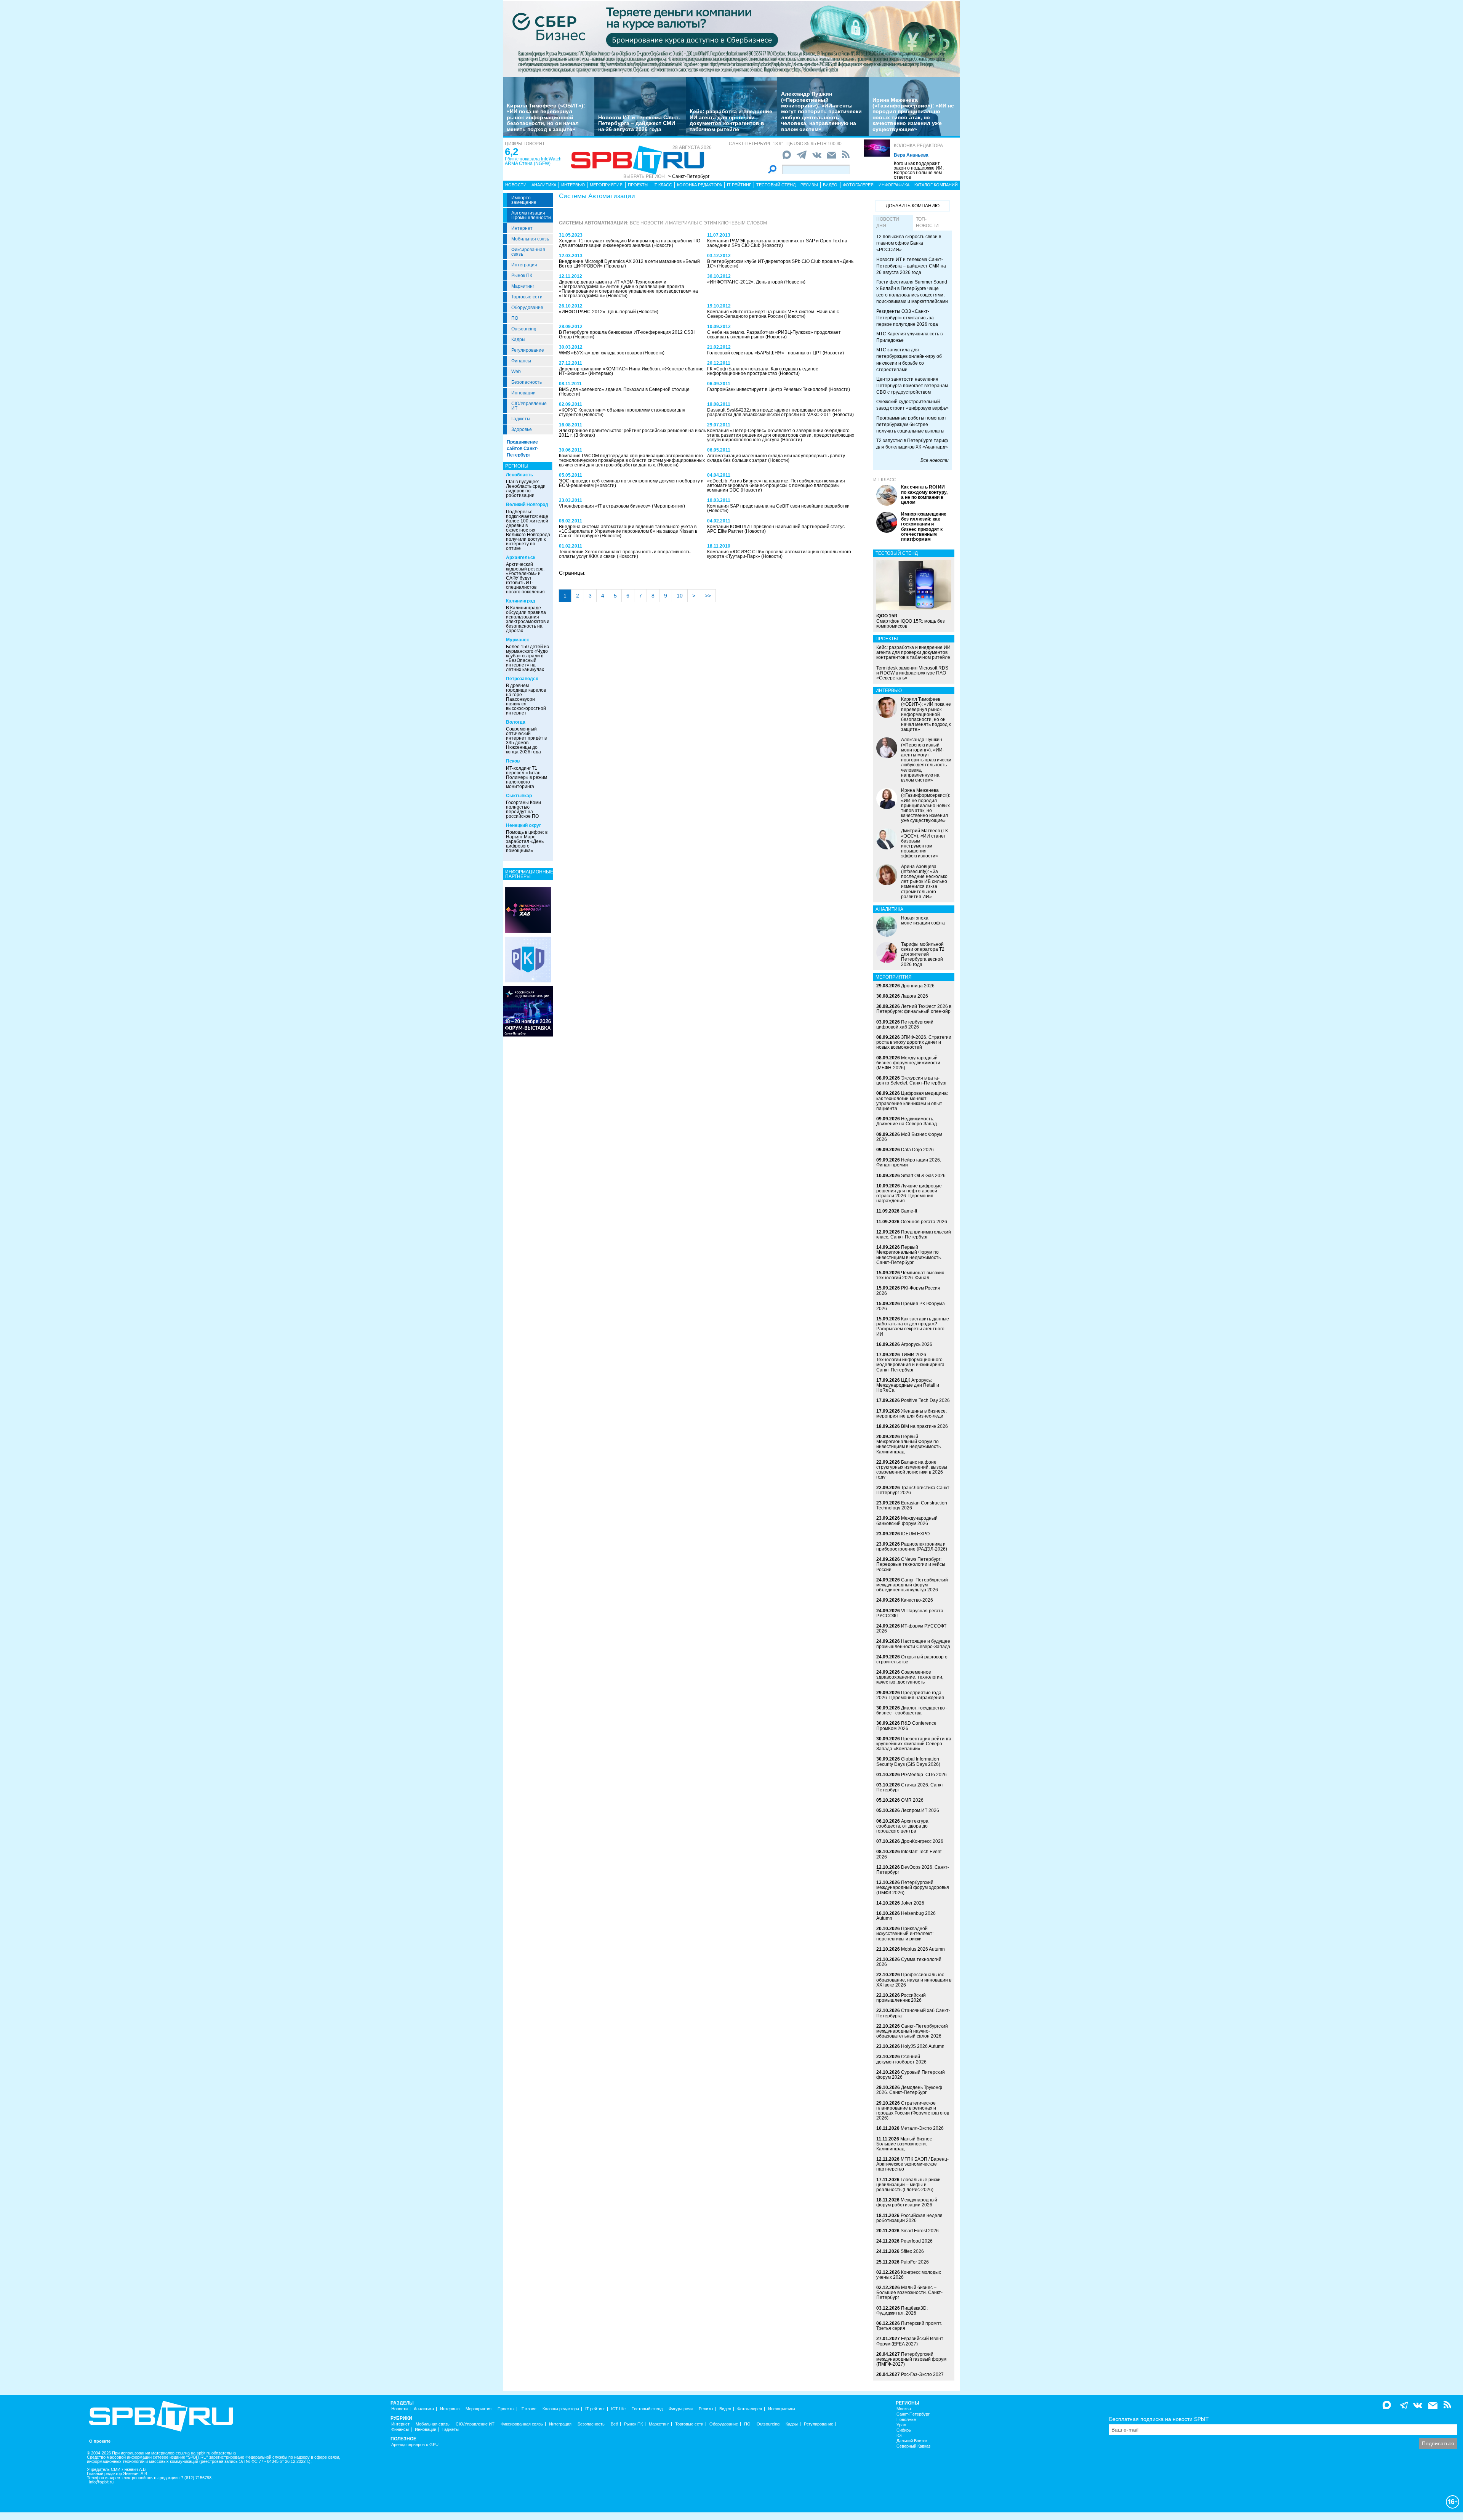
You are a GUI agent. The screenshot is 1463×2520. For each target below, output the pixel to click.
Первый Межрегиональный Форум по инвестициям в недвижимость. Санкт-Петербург (909, 1255)
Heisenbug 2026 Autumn (906, 1916)
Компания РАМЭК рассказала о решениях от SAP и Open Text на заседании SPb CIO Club (777, 243)
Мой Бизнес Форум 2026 (909, 1137)
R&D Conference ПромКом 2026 (906, 1726)
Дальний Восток (912, 2441)
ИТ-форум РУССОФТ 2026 (911, 1628)
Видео (830, 185)
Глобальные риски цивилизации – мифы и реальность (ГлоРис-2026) (908, 2185)
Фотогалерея (858, 185)
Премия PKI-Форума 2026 (911, 1306)
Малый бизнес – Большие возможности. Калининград (906, 2144)
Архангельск (521, 558)
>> (708, 596)
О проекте (100, 2441)
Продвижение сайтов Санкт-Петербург (523, 449)
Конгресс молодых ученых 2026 (909, 2275)
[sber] (731, 38)
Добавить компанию (913, 206)
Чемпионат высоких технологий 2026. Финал (910, 1275)
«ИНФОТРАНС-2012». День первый (598, 312)
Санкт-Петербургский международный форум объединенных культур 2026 (912, 1585)
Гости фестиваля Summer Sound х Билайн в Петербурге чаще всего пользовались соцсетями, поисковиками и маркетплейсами (912, 292)
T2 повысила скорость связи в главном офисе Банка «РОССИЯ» (909, 243)
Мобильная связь (530, 239)
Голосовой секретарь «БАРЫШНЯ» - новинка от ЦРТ (765, 353)
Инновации (523, 393)
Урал (901, 2425)
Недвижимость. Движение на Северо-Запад (907, 1121)
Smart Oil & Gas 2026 (923, 1176)
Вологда (516, 722)
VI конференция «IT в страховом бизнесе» (605, 506)
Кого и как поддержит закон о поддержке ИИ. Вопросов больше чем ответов (919, 170)
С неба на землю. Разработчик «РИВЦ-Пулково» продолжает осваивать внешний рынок (774, 335)
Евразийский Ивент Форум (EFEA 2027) (910, 2341)
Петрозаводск (522, 679)
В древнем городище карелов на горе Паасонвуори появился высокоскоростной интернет (526, 699)
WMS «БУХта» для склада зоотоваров (601, 353)
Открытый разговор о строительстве (912, 1659)
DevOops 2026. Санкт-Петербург (913, 1870)
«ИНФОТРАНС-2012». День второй (746, 282)
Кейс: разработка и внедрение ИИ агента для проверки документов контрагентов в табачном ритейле (731, 120)
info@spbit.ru (101, 2482)
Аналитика (544, 185)
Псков (513, 761)
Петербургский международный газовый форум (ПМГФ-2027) (911, 2359)
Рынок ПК (522, 276)
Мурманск (517, 640)
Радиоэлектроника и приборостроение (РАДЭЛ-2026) (912, 1547)
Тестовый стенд (776, 185)
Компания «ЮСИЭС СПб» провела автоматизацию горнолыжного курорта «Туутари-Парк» (779, 554)
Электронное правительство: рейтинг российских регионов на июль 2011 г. (632, 433)
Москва (904, 2409)
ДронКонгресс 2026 (922, 1841)
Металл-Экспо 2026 (922, 2128)
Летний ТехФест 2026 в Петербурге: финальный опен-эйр (914, 1009)
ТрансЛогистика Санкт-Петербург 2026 (914, 1490)
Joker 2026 (913, 1903)
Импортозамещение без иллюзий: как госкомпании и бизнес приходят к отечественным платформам (924, 527)
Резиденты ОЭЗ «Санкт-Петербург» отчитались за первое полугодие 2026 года (907, 318)
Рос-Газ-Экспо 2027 (922, 2374)
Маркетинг (523, 286)
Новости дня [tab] (888, 222)
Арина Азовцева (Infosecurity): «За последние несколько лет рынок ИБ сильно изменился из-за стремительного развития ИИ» (924, 882)
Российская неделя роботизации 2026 (909, 2218)
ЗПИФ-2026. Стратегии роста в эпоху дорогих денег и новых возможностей (914, 1042)
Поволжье (906, 2420)
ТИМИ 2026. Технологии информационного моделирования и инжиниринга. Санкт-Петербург (911, 1362)
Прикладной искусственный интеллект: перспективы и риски (905, 1934)
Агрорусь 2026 (917, 1344)
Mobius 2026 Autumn (923, 1949)
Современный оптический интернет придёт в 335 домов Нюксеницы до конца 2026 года (526, 740)
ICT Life (618, 2409)
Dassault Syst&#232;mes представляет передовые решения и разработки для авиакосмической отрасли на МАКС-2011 (774, 412)
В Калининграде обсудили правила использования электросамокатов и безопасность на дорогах (528, 619)
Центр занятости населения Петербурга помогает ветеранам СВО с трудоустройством (912, 386)
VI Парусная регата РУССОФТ (910, 1613)
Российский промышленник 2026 (901, 1998)
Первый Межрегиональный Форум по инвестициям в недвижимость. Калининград (909, 1444)
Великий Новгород (527, 505)
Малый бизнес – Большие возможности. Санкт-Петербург (909, 2293)
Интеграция (524, 265)
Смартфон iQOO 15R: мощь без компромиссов (911, 621)
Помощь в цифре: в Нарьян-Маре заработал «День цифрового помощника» (527, 841)
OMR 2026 (912, 1800)
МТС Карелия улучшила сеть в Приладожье (909, 337)
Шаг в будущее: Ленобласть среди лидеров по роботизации (526, 489)
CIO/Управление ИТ (529, 406)
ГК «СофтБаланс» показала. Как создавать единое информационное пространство (763, 371)
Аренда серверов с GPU (415, 2445)
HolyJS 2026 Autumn (923, 2046)
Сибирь (904, 2430)
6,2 (511, 152)
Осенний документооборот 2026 (901, 2059)
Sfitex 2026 (912, 2251)
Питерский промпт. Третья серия (909, 2326)
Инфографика (894, 185)
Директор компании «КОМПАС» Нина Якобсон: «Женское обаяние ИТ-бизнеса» (631, 371)
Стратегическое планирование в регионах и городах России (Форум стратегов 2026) (913, 2111)
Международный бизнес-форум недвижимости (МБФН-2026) (908, 1063)
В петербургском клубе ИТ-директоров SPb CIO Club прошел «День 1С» (780, 264)
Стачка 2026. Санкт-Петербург (911, 1787)
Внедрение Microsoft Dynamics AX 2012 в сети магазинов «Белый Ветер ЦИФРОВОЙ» (629, 264)
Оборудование (527, 308)
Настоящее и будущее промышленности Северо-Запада (913, 1644)
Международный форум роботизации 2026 (907, 2202)
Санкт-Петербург (913, 2414)
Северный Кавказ (913, 2446)
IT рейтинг (739, 185)
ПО (515, 318)
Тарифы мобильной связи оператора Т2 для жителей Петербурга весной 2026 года (923, 954)
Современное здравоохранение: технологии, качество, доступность (910, 1677)
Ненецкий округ (523, 825)
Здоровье (522, 429)
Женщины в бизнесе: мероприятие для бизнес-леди (912, 1414)
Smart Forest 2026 (920, 2231)
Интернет (522, 228)
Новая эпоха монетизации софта (923, 920)
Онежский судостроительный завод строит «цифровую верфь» (912, 405)
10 (680, 596)
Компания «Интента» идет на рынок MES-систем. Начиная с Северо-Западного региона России (773, 314)
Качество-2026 (917, 1600)
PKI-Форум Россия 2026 (908, 1290)
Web (516, 372)
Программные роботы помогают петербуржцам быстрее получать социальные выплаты (911, 425)
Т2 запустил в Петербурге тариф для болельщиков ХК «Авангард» (912, 444)
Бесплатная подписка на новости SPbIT (1159, 2419)
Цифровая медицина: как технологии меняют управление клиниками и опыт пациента (912, 1101)
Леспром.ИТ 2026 (920, 1810)
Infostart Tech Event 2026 (909, 1854)
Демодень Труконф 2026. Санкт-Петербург (909, 2090)
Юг (899, 2436)
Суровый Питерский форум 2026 (911, 2075)
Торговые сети (527, 297)
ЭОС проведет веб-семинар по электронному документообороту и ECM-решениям (631, 483)
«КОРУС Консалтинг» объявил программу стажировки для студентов (622, 412)
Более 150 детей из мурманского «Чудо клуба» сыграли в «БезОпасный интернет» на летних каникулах (527, 658)
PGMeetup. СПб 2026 (924, 1775)
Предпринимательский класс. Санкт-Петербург (914, 1234)
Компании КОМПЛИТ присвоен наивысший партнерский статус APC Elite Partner (776, 529)
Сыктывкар (519, 796)
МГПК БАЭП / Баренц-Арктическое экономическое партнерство (912, 2164)
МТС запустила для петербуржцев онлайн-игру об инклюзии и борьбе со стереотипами (909, 360)
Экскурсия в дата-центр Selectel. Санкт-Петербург (912, 1081)
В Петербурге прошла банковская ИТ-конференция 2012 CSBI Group (627, 335)
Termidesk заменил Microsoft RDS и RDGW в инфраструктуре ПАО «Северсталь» (912, 673)
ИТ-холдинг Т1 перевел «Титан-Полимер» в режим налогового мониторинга (527, 777)
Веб (614, 2424)
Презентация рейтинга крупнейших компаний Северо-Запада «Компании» (914, 1744)
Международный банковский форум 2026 (907, 1521)
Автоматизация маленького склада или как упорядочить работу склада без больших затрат (776, 458)
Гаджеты (521, 419)
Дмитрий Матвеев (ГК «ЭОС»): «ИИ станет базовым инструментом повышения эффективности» (924, 843)
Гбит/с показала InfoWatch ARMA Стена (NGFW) (533, 161)
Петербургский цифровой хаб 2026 (905, 1025)
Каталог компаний (936, 185)
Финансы (521, 361)
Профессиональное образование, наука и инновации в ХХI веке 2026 (914, 1980)
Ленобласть (519, 475)
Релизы (809, 185)
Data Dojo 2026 (917, 1150)
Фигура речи (681, 2409)
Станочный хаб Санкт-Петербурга (913, 2013)
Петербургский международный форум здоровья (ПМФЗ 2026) (913, 1887)
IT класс (663, 185)
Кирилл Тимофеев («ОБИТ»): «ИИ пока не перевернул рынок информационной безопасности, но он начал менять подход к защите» (546, 117)
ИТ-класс (885, 480)
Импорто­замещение (524, 200)
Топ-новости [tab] (927, 222)
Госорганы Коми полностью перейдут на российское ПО (523, 809)
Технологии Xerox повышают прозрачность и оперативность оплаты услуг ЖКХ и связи (625, 554)
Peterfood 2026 (917, 2241)
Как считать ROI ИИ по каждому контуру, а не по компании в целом (924, 495)
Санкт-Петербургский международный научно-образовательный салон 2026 (912, 2031)
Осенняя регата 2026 (924, 1222)
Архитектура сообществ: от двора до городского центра (902, 1826)
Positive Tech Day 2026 (925, 1400)
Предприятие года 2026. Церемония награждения (910, 1695)
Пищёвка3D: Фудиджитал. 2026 (902, 2311)
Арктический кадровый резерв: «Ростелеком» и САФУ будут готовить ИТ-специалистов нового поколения (525, 578)
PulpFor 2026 (915, 2262)
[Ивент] (528, 910)
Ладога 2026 (915, 996)
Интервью (573, 185)
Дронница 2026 (918, 986)
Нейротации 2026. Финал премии (909, 1162)
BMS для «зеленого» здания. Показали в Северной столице (624, 389)
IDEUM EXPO (915, 1534)
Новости (516, 185)
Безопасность (527, 382)
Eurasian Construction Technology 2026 (912, 1505)
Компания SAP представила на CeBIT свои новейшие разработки (778, 506)
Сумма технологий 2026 (909, 1962)
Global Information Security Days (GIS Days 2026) (908, 1761)
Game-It (909, 1211)
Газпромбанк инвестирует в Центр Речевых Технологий (768, 389)
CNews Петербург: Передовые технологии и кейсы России (911, 1564)
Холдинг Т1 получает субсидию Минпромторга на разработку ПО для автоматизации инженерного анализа (630, 243)
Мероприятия (606, 185)
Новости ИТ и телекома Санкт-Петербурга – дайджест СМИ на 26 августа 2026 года (639, 123)
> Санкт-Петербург (689, 176)
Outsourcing (524, 329)
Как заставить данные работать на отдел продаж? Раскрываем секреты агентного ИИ (913, 1326)
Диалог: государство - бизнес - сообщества (912, 1710)
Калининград (521, 601)
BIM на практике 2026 (924, 1426)
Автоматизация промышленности (531, 215)
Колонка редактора (918, 146)
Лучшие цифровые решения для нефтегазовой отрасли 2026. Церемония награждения (909, 1194)
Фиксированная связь (528, 252)
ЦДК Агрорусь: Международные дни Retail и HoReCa (908, 1385)
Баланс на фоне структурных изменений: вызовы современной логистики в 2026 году (912, 1470)
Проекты (638, 185)
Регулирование (528, 350)
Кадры (518, 340)
